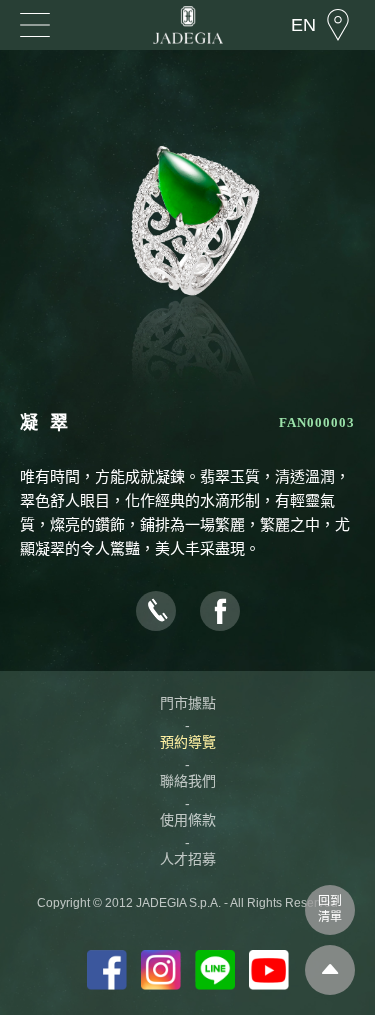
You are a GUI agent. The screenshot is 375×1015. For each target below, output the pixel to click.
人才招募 (188, 859)
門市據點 (188, 703)
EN (303, 25)
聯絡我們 (188, 781)
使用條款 (188, 820)
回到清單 (330, 909)
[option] (187, 250)
